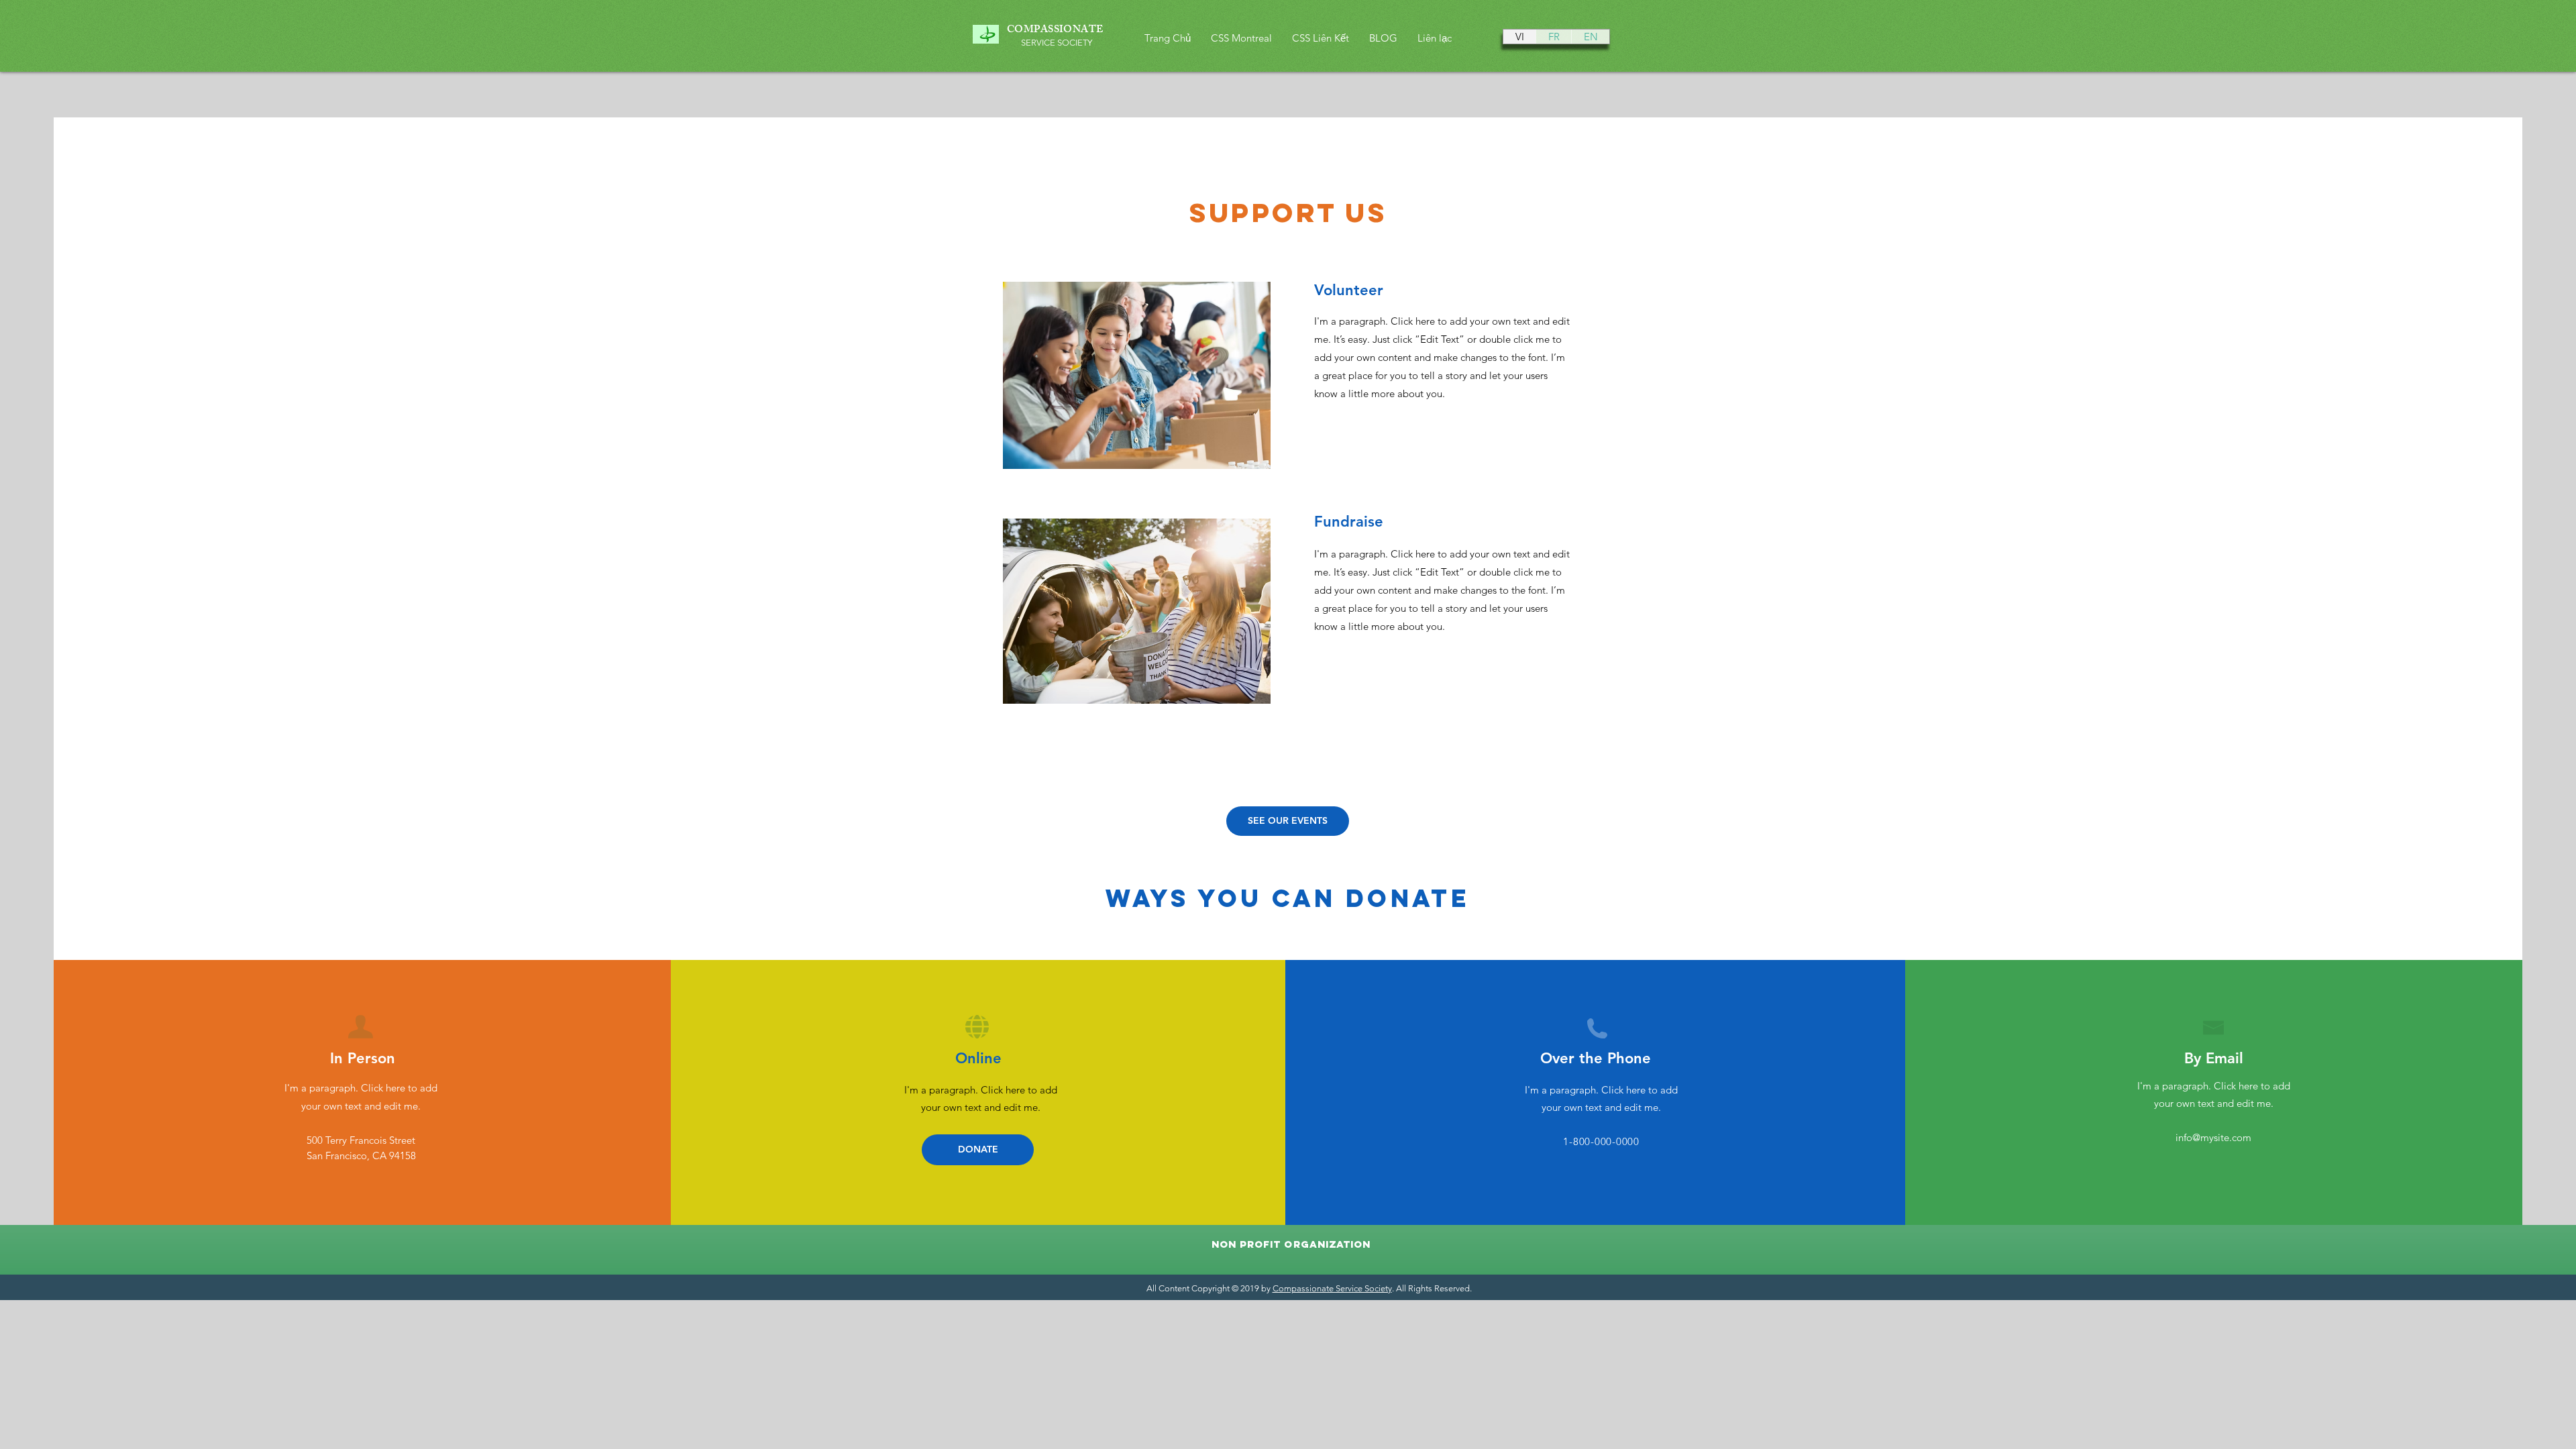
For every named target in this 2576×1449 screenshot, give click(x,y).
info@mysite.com (2213, 1137)
